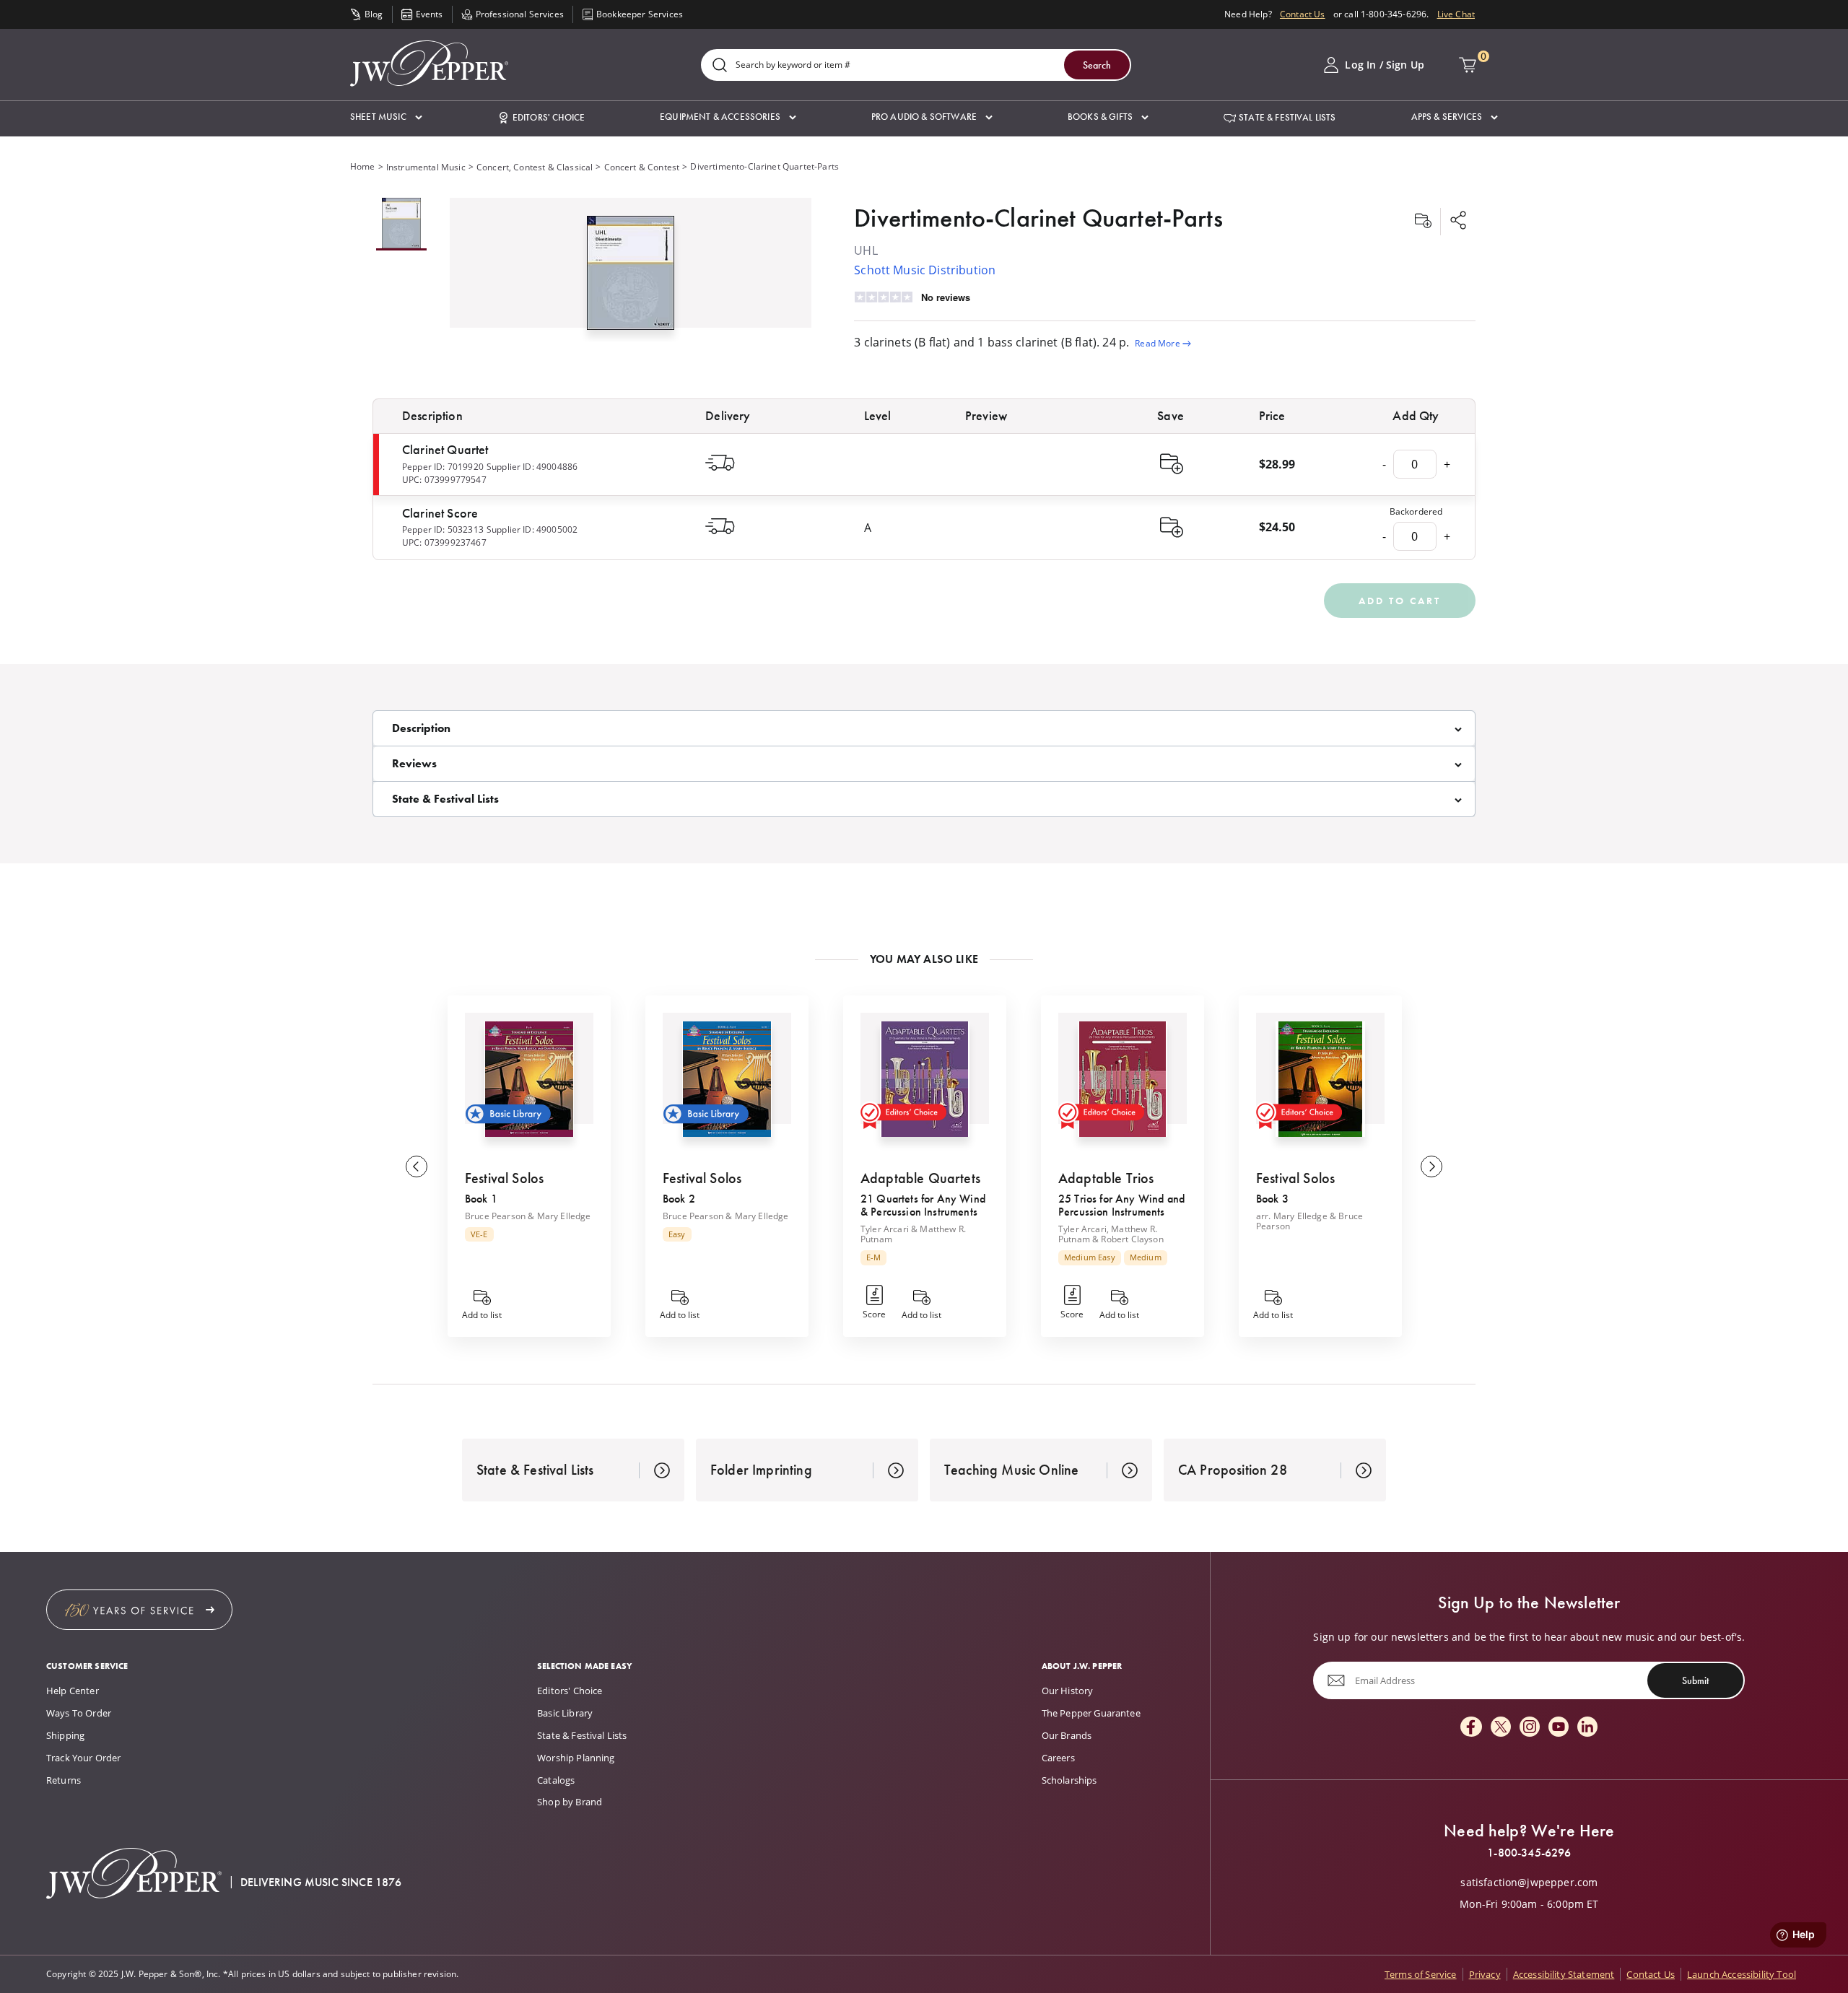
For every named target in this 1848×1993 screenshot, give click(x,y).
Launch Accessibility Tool (1742, 1974)
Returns (64, 1780)
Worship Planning (576, 1758)
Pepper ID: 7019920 (443, 467)
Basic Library (565, 1713)
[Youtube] (1559, 1728)
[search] (720, 66)
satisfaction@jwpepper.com (1529, 1883)
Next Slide (1431, 1166)
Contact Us (1303, 14)
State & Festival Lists (582, 1735)
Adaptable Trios (1106, 1178)
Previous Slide (417, 1166)
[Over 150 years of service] (139, 1610)
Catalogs (556, 1780)
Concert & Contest (642, 167)
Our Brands (1067, 1735)
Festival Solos (504, 1178)
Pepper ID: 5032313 (443, 529)
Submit (1695, 1680)
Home (363, 166)
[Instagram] (1530, 1728)
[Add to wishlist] (1423, 222)
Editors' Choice (570, 1691)
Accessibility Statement (1564, 1974)
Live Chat (1456, 14)
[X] (1501, 1728)
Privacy (1485, 1974)
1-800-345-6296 (1529, 1853)
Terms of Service (1421, 1974)
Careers (1058, 1758)
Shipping (65, 1735)
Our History (1068, 1691)
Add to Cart (1400, 601)
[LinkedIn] (1587, 1728)
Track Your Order (84, 1758)
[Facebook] (1471, 1728)
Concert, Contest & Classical (535, 167)
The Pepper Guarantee (1091, 1713)
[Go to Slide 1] (401, 224)
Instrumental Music (426, 167)
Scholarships (1069, 1780)
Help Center (73, 1691)
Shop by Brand (570, 1802)
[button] (386, 117)
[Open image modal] (631, 279)
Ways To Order (79, 1713)
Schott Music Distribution (925, 270)
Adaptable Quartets (920, 1178)
